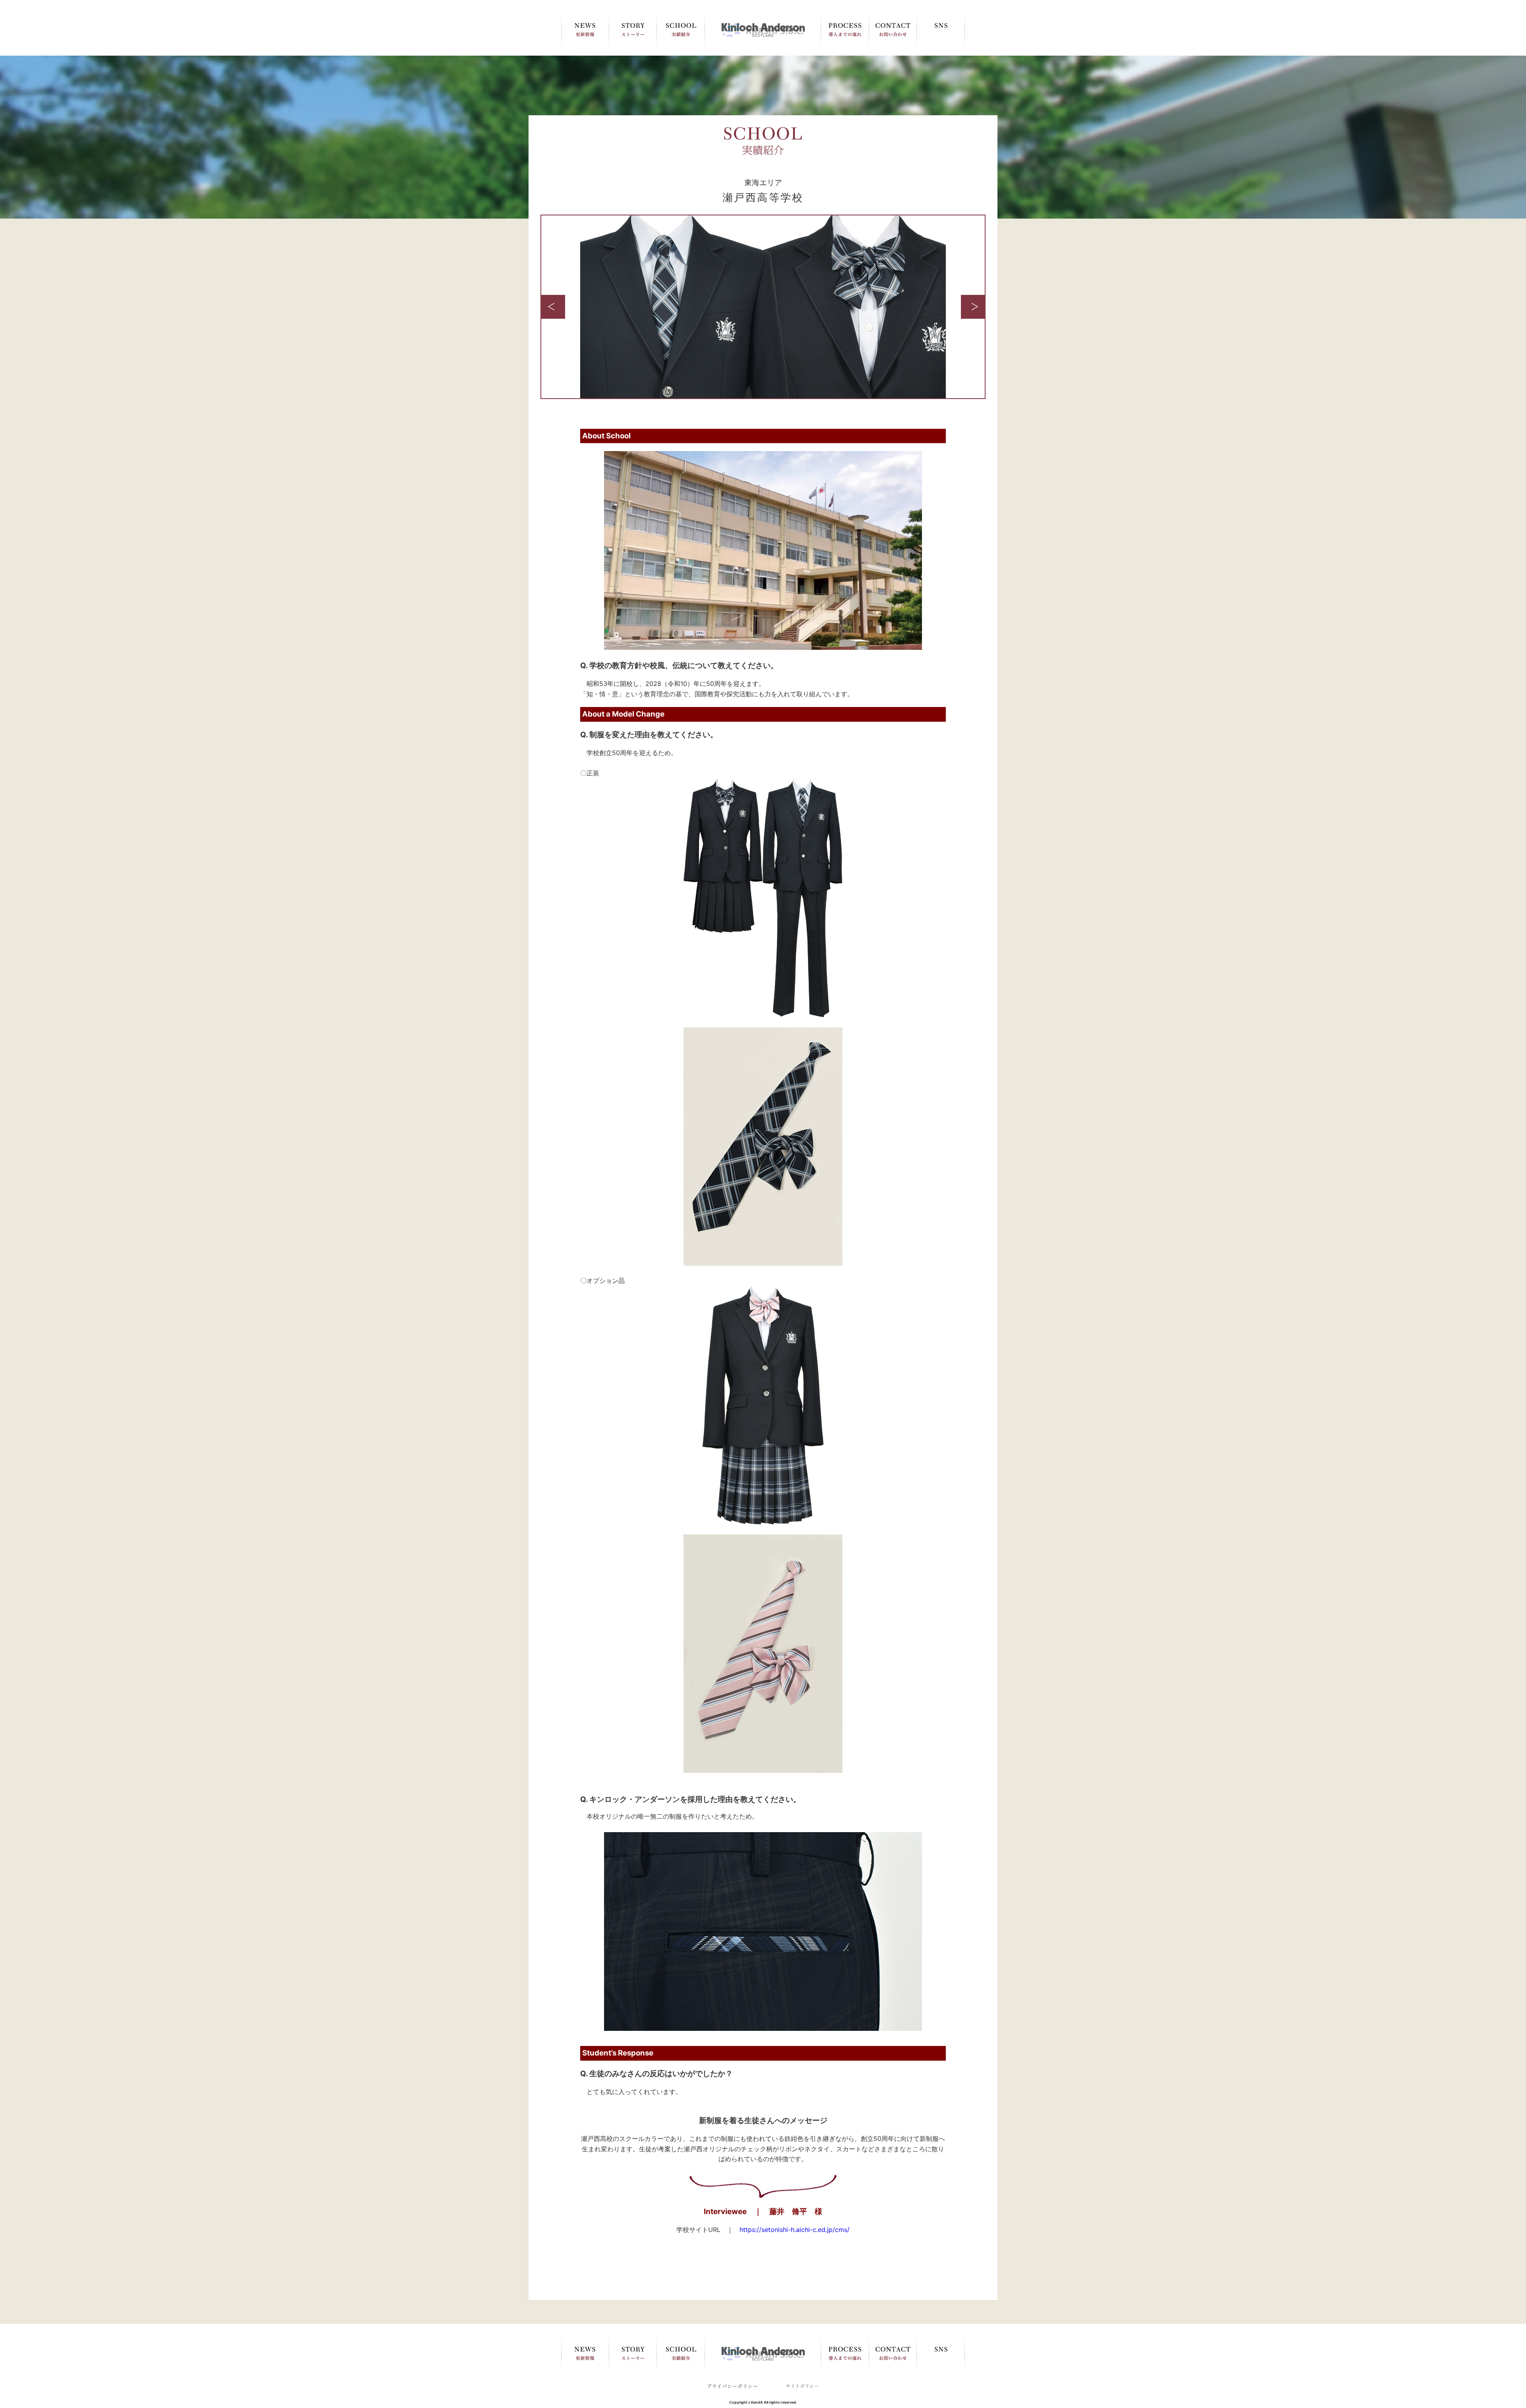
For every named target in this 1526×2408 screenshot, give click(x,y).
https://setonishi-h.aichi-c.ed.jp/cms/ (795, 2230)
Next (973, 307)
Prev (553, 307)
